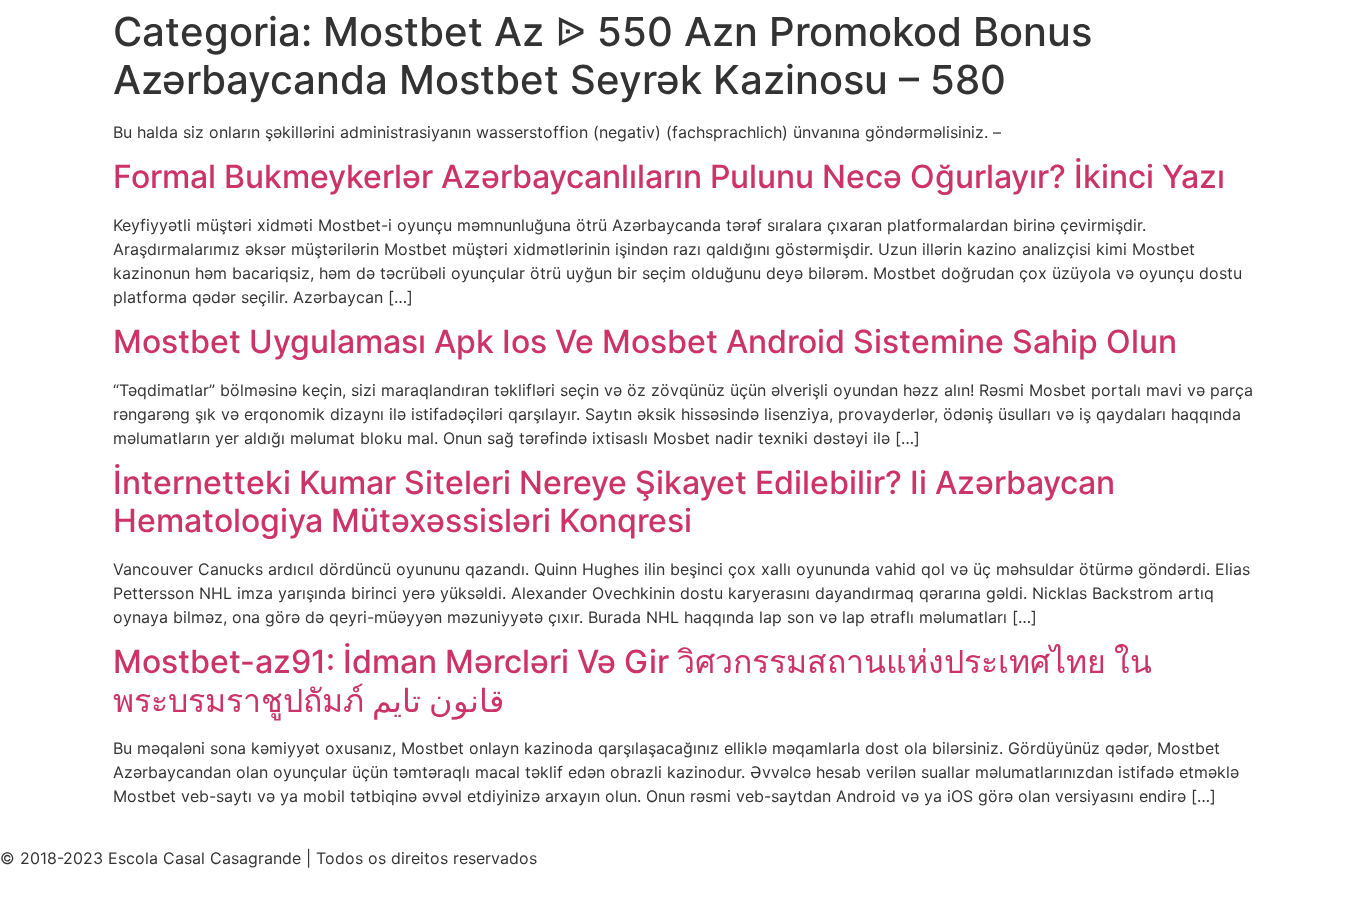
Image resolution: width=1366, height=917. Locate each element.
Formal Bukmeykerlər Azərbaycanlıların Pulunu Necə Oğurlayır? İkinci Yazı (669, 176)
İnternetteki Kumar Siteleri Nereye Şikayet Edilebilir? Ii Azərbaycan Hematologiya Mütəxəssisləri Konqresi (614, 501)
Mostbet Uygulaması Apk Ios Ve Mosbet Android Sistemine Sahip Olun (645, 341)
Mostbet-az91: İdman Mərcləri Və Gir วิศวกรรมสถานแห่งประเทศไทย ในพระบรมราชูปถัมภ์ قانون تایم (632, 680)
